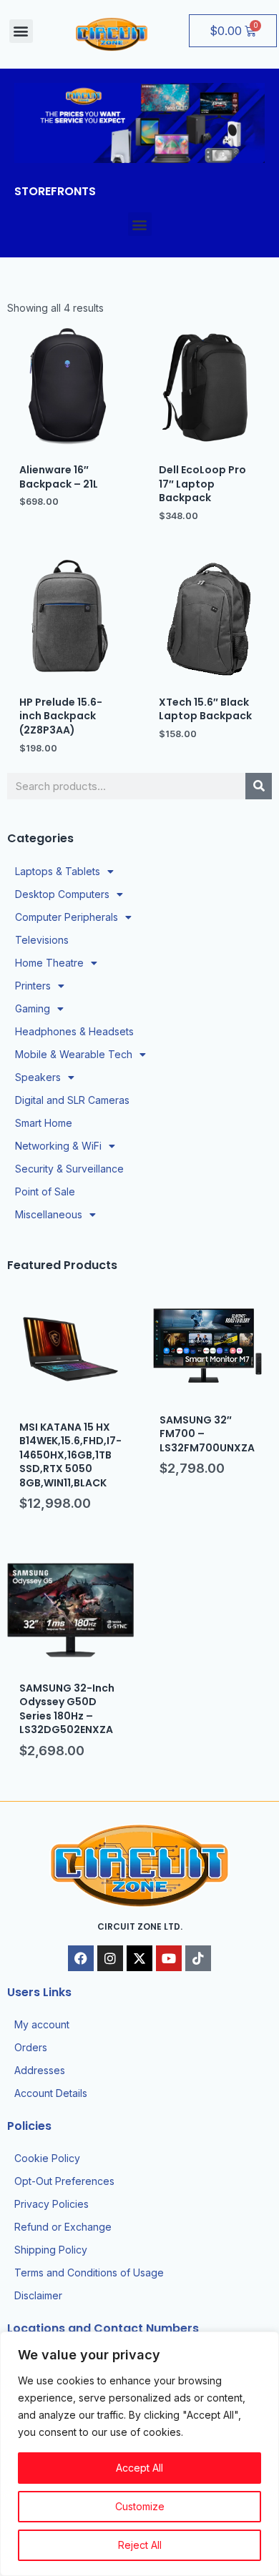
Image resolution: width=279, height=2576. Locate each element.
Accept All (139, 2468)
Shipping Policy (51, 2250)
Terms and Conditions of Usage (89, 2272)
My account (42, 2024)
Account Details (51, 2093)
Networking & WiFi (58, 1146)
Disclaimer (38, 2295)
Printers (33, 986)
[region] (139, 2454)
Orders (31, 2047)
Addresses (40, 2070)
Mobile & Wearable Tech (74, 1054)
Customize (140, 2506)
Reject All (140, 2545)
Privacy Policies (52, 2204)
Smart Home (44, 1123)
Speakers (38, 1077)
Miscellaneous (49, 1214)
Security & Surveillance (69, 1169)
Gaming (33, 1008)
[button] (21, 31)
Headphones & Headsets (74, 1031)
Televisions (42, 940)
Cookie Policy (47, 2158)
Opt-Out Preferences (64, 2181)
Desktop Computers (62, 894)
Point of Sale (45, 1191)
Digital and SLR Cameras (72, 1100)
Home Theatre (49, 963)
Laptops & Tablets (58, 871)
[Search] (259, 786)
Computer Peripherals (67, 917)
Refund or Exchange (63, 2227)
